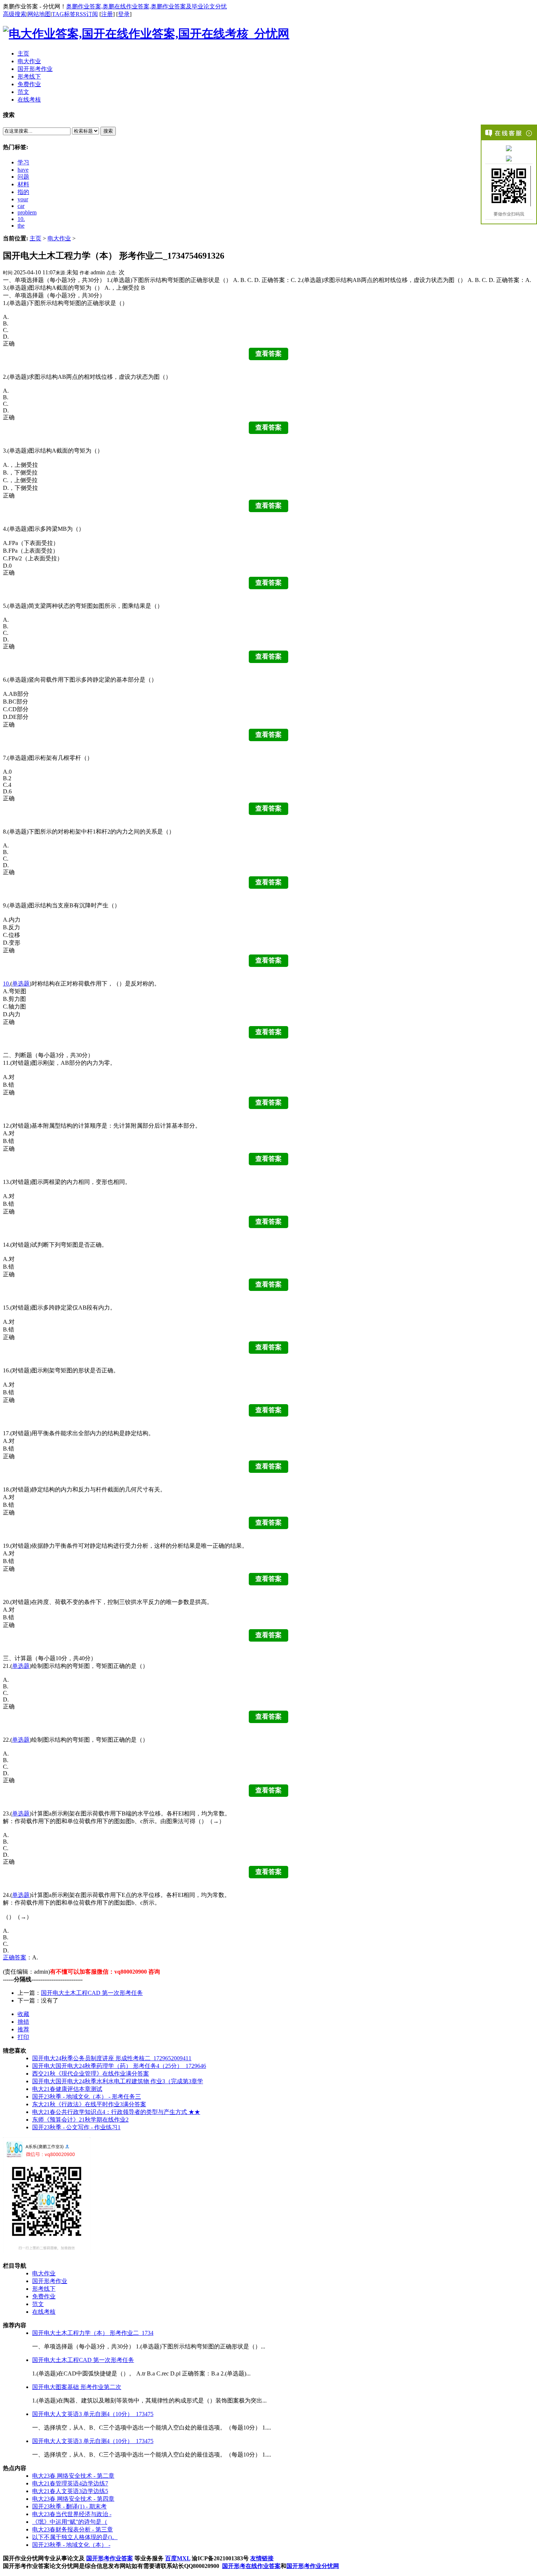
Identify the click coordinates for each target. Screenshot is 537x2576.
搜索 (108, 131)
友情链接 (262, 2558)
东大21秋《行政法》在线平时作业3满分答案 (89, 2104)
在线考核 (44, 2312)
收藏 (23, 2014)
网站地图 (39, 14)
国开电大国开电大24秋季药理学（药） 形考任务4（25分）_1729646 (119, 2066)
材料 (23, 184)
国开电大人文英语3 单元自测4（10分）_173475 (93, 2414)
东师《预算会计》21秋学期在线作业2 (80, 2120)
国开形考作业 (50, 2281)
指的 (23, 192)
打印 (23, 2037)
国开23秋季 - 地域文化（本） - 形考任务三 (87, 2097)
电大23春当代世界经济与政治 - (72, 2514)
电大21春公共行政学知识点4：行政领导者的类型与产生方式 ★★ (116, 2112)
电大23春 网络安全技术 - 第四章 (73, 2499)
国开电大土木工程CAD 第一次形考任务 (92, 1993)
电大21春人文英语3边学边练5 (70, 2491)
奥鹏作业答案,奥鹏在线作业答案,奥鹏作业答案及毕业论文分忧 (146, 6)
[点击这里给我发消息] (509, 148)
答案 (20, 1957)
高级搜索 (15, 14)
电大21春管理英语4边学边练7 (70, 2483)
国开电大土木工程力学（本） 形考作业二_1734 (93, 2333)
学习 (23, 162)
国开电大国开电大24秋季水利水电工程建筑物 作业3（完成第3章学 (118, 2081)
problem (27, 212)
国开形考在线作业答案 (251, 2566)
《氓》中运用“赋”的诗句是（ (70, 2522)
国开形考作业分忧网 (313, 2566)
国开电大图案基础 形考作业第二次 (77, 2387)
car (21, 206)
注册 (107, 14)
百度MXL (178, 2558)
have (23, 170)
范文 (38, 2304)
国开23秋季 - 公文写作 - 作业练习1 (76, 2127)
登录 (124, 14)
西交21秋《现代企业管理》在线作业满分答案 (91, 2074)
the (21, 226)
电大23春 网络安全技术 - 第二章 (73, 2476)
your (23, 199)
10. (21, 219)
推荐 (23, 2029)
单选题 (21, 984)
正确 (9, 1957)
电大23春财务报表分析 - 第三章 (73, 2529)
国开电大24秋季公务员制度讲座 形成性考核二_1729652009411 (112, 2058)
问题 (23, 177)
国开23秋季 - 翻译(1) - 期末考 (69, 2506)
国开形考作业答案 (110, 2558)
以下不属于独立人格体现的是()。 (75, 2537)
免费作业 (44, 2296)
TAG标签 (64, 14)
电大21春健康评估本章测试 (67, 2089)
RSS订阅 (87, 14)
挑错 (23, 2022)
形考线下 (44, 2289)
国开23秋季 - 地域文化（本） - (71, 2545)
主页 (35, 238)
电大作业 (59, 238)
